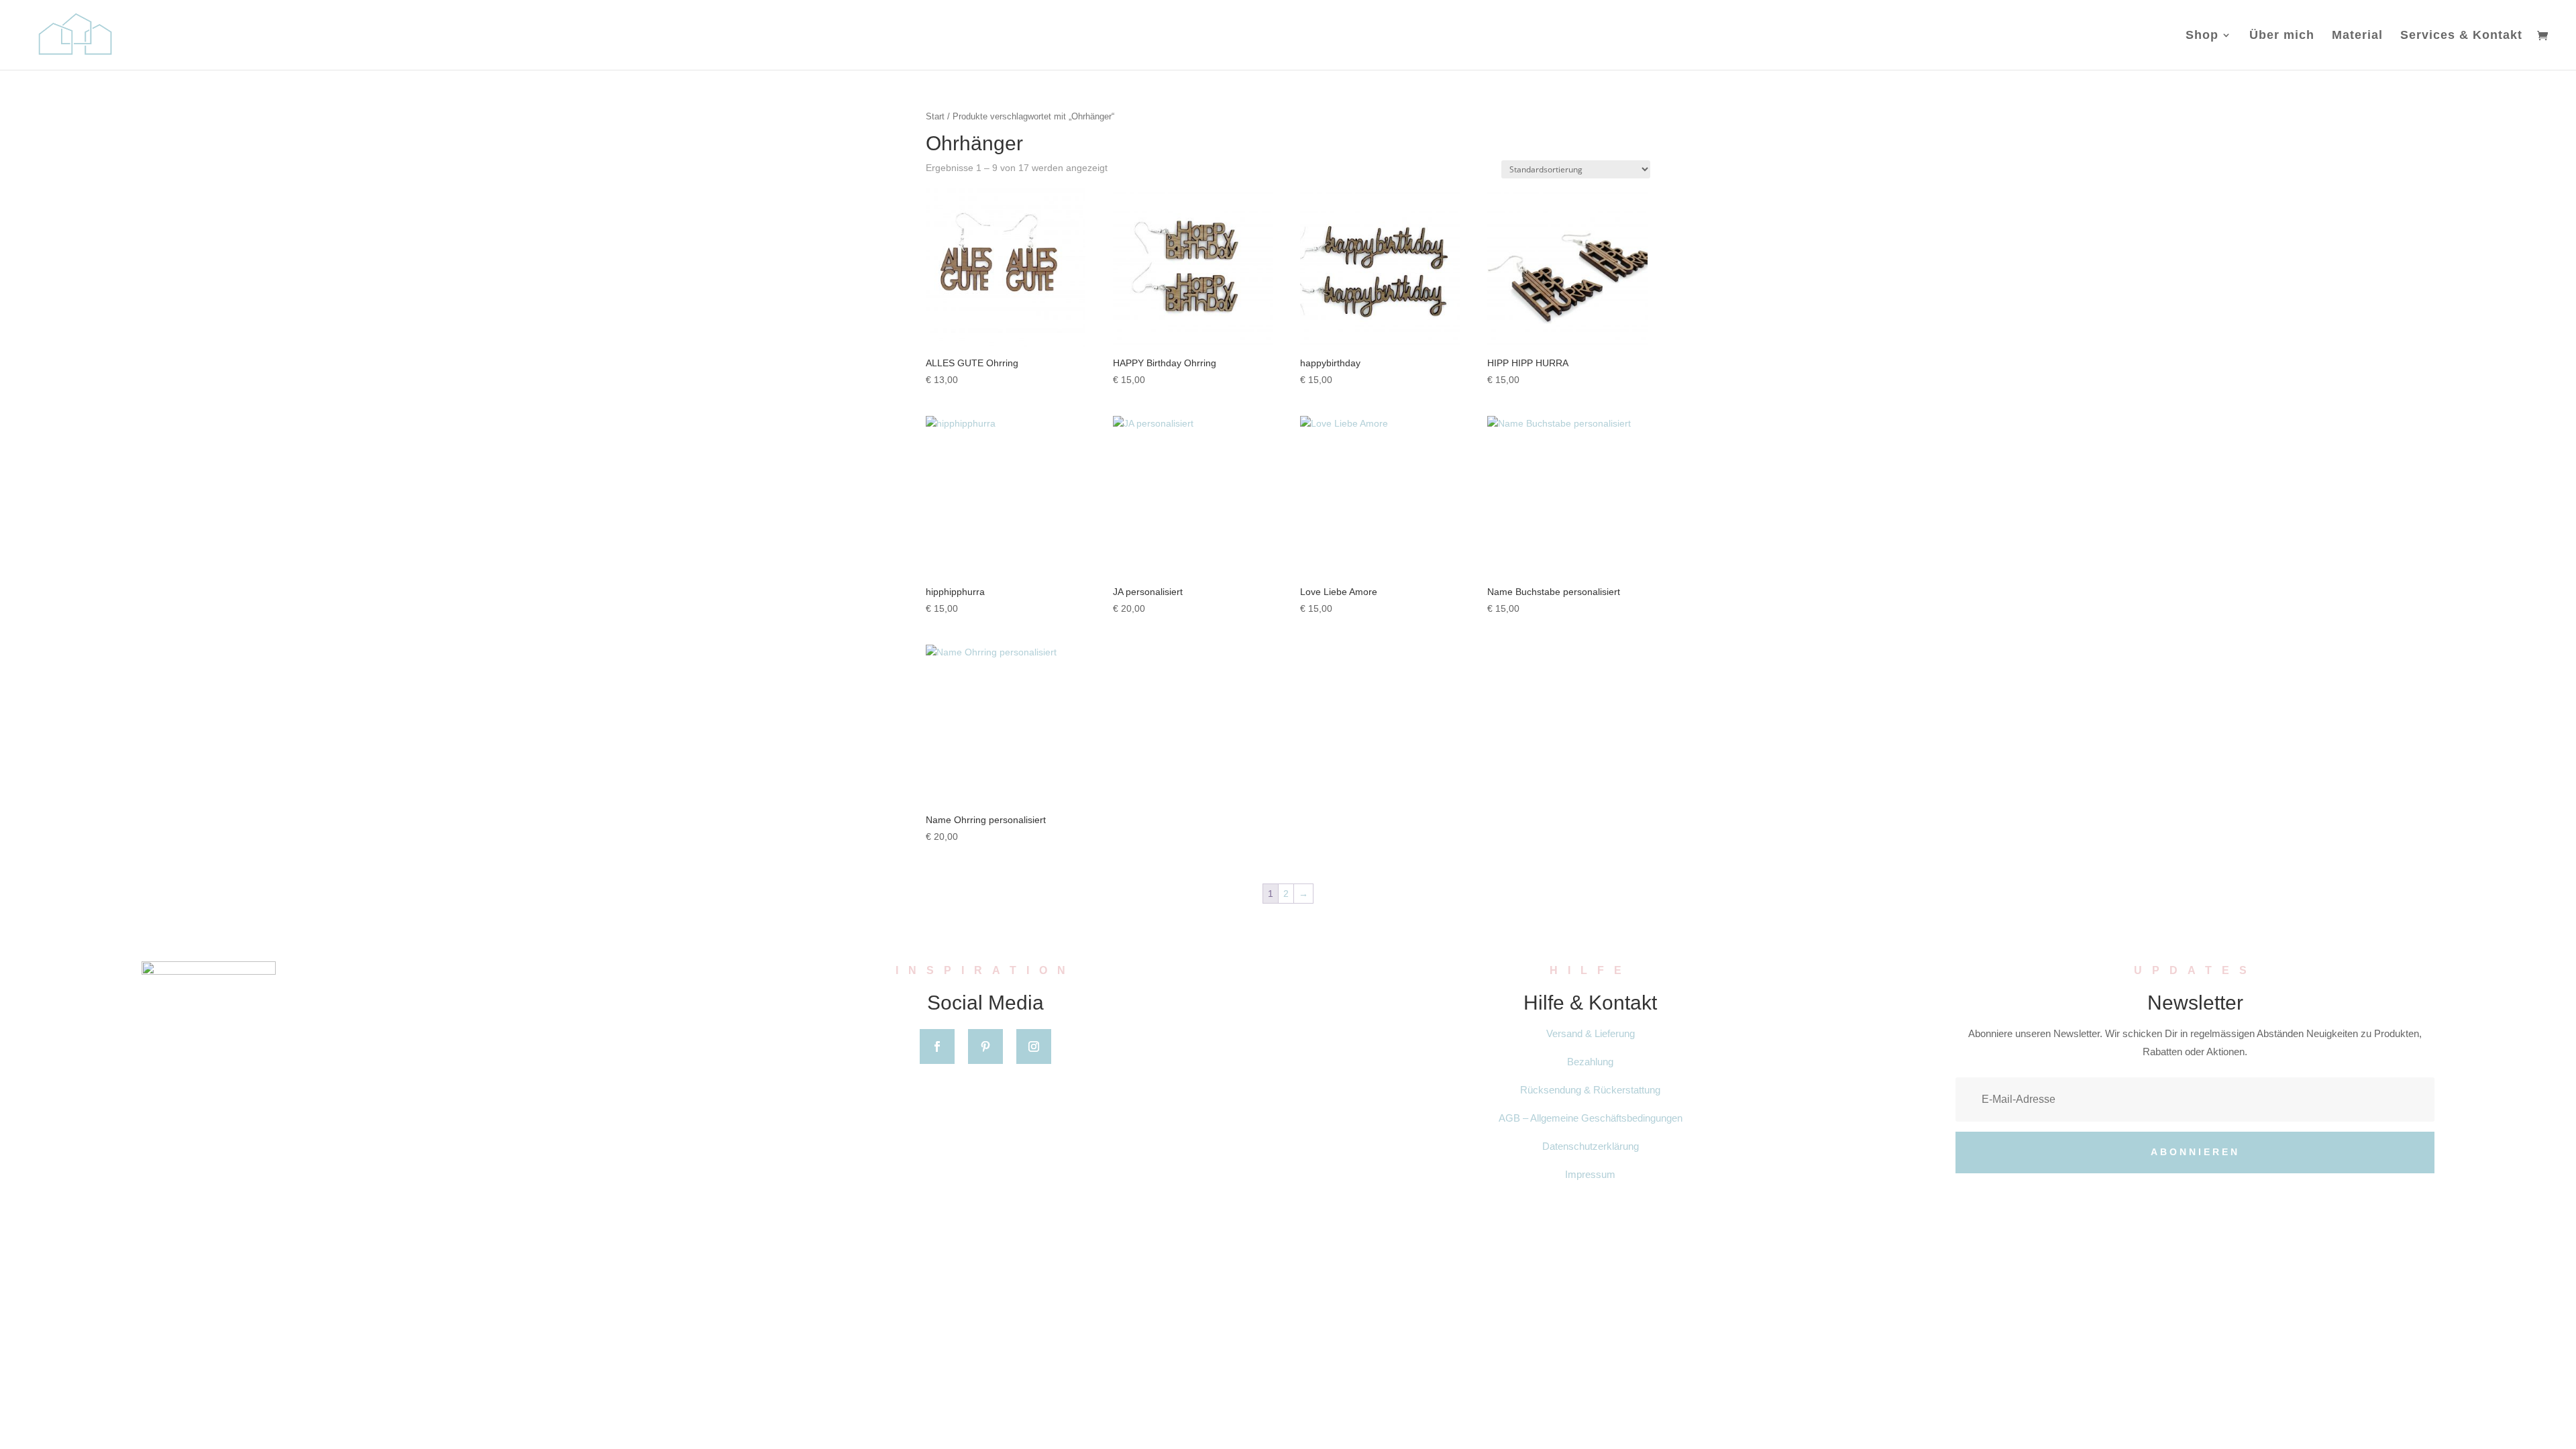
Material (2357, 36)
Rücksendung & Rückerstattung (1590, 1090)
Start (935, 116)
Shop (2202, 36)
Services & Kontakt (2461, 36)
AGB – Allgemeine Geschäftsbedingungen (1591, 1118)
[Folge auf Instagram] (1034, 1046)
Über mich (2282, 36)
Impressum (1590, 1174)
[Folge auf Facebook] (937, 1046)
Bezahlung (1590, 1062)
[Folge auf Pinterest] (985, 1046)
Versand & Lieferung (1591, 1033)
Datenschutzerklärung (1591, 1146)
